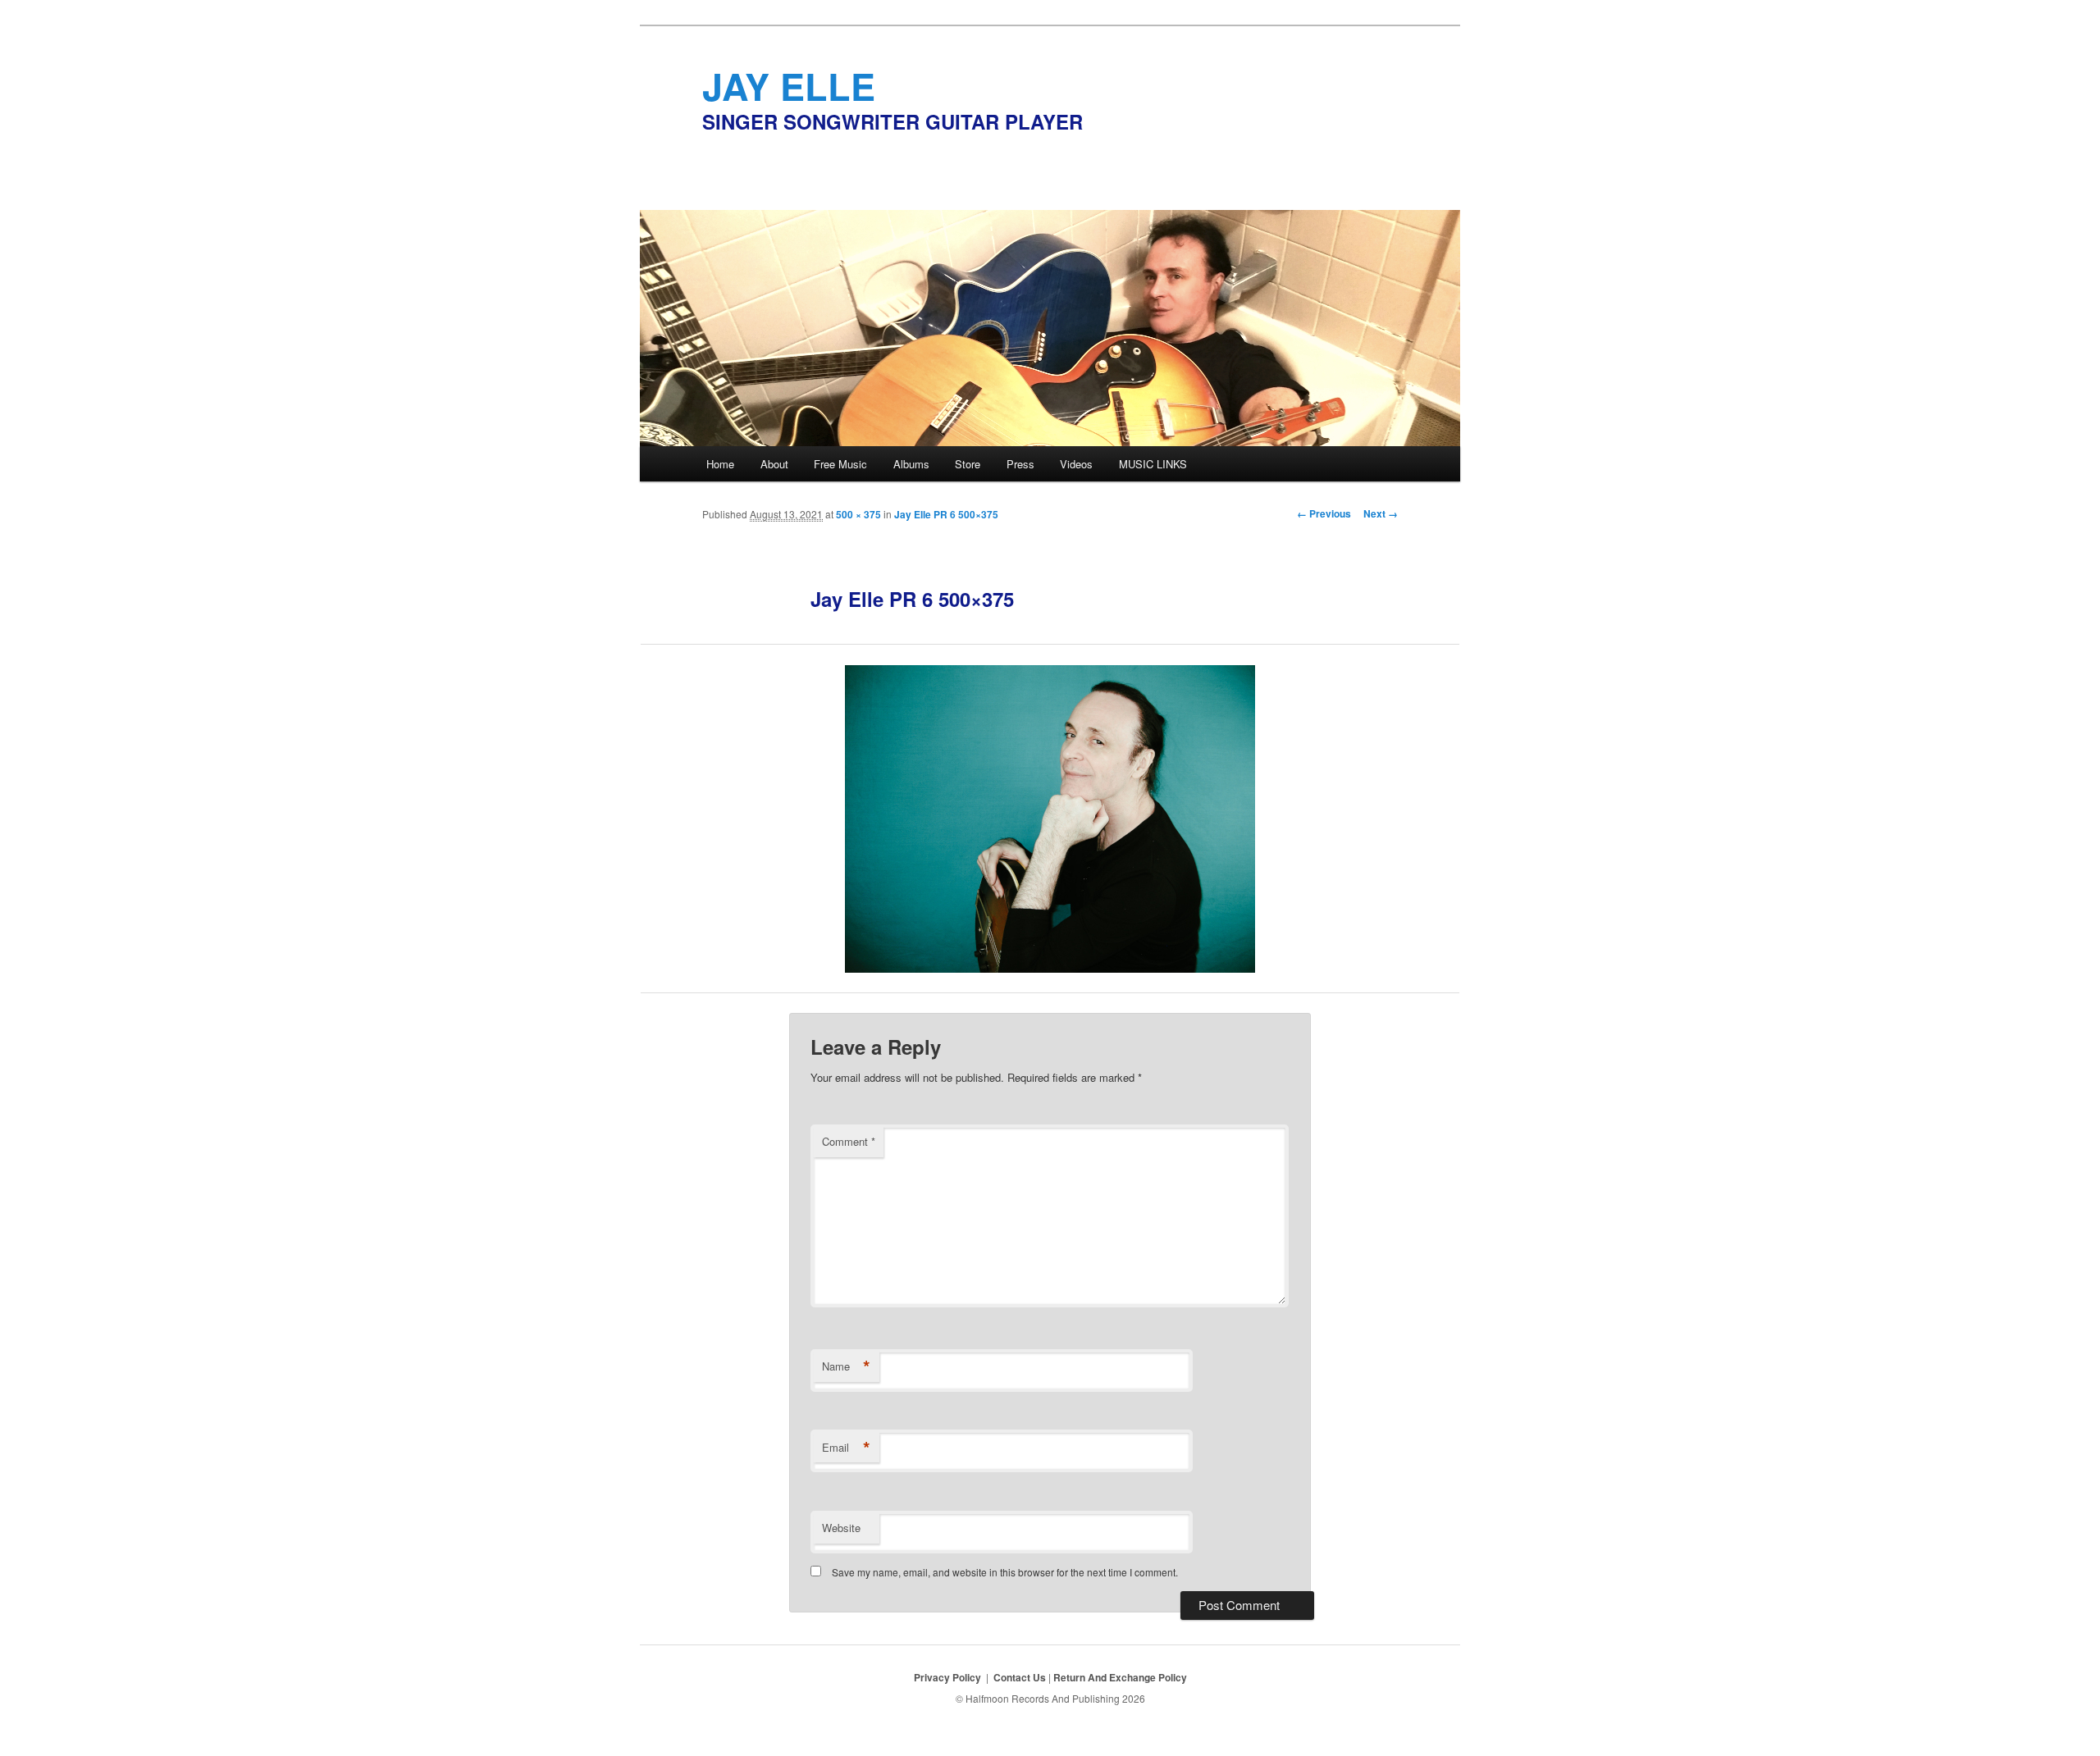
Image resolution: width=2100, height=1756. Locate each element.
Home (720, 464)
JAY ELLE (789, 86)
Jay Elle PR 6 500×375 (946, 514)
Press (1020, 464)
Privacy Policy (947, 1677)
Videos (1076, 464)
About (774, 464)
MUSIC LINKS (1153, 464)
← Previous (1324, 513)
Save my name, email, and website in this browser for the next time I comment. (1005, 1572)
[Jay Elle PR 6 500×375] (1050, 819)
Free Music (840, 464)
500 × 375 (858, 514)
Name (846, 1366)
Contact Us (1021, 1677)
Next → (1381, 513)
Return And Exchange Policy (1120, 1677)
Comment (849, 1141)
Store (968, 464)
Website (841, 1528)
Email (846, 1448)
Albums (911, 464)
